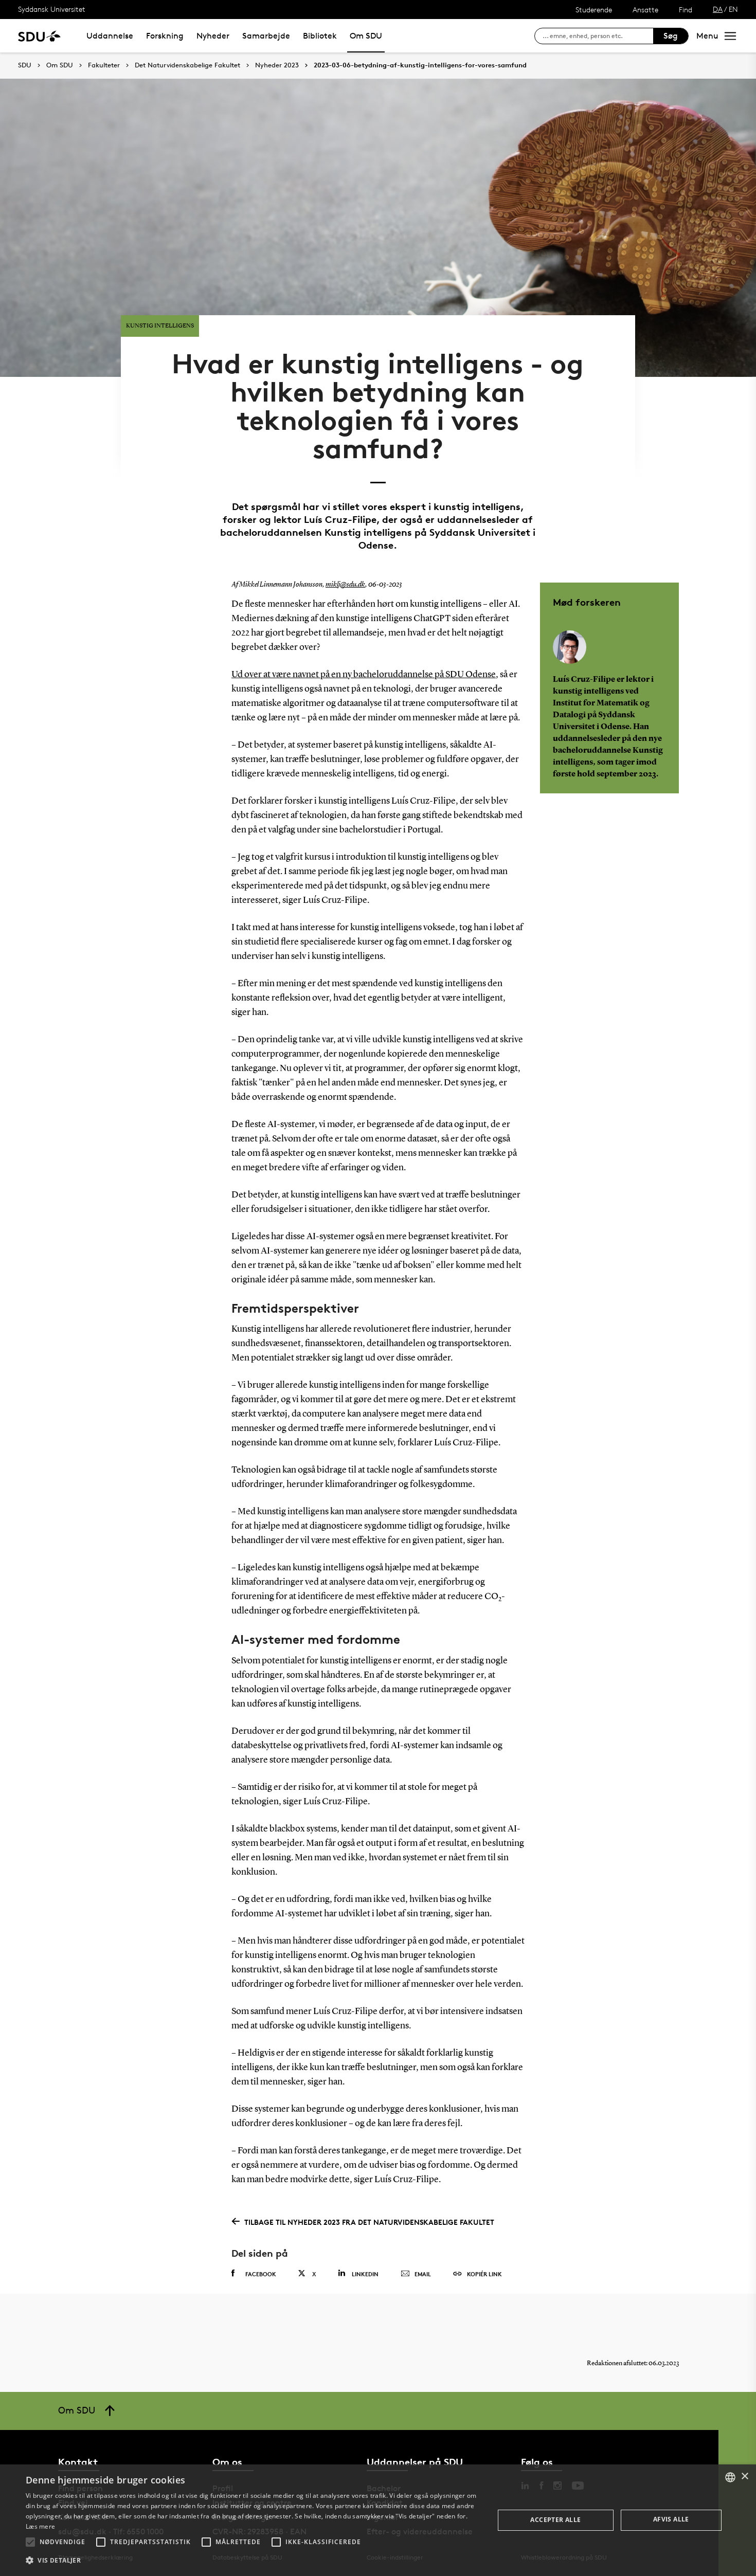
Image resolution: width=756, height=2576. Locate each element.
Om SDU (366, 36)
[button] (30, 2542)
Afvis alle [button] (671, 2519)
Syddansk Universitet (52, 9)
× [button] (744, 2477)
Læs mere (40, 2526)
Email (423, 2274)
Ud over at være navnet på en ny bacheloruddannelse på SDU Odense (364, 675)
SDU (25, 65)
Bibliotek (320, 36)
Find (686, 10)
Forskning (165, 36)
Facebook (261, 2274)
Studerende (594, 10)
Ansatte (645, 10)
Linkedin (365, 2274)
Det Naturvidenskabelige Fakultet (187, 65)
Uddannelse (110, 36)
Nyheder (213, 36)
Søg (671, 36)
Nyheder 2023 (277, 65)
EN (733, 9)
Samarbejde (266, 36)
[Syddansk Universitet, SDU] (39, 36)
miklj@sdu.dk (345, 585)
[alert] (378, 2520)
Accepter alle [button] (555, 2520)
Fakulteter (104, 65)
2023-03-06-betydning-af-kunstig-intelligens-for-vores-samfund (420, 65)
